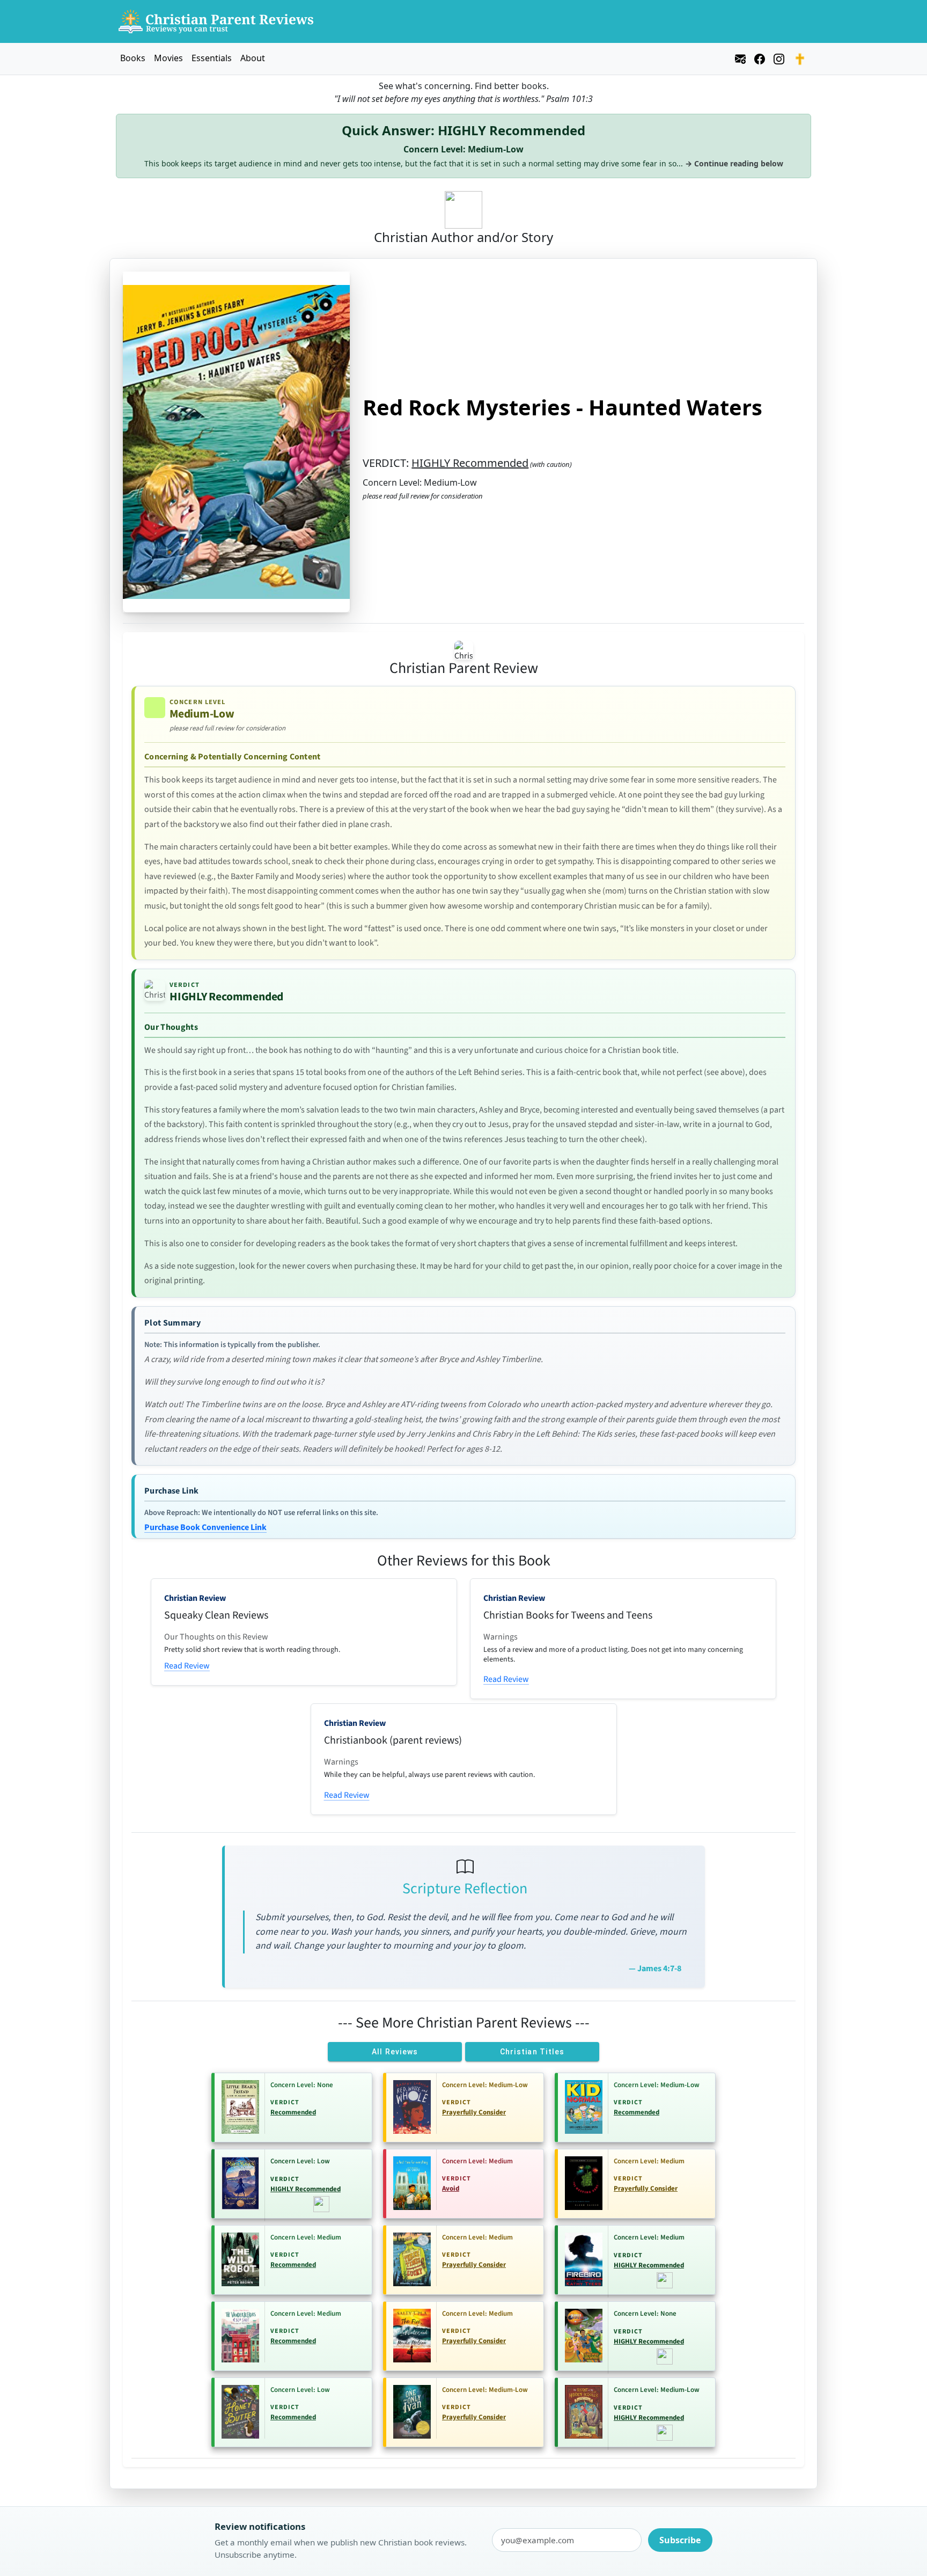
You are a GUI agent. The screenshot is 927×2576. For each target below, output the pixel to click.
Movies (168, 58)
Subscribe (680, 2540)
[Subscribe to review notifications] (740, 57)
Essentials (212, 58)
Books (133, 58)
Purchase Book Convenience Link (205, 1527)
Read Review (187, 1666)
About (253, 58)
